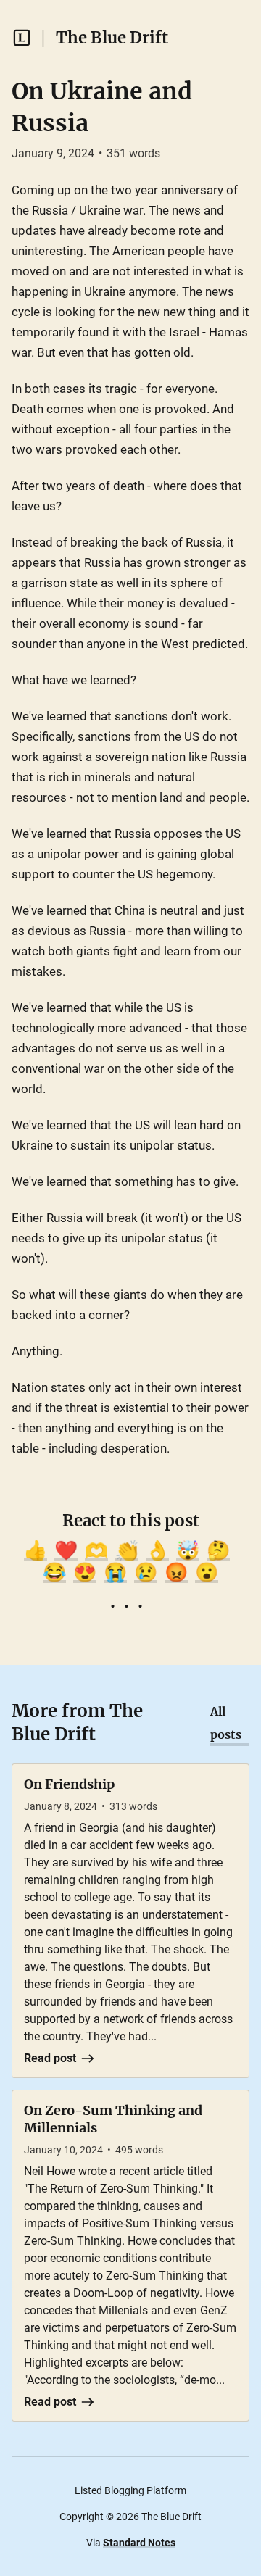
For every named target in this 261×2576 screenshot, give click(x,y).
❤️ (66, 1550)
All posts (226, 1723)
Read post (50, 2058)
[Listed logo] (22, 38)
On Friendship (69, 1784)
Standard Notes (139, 2543)
